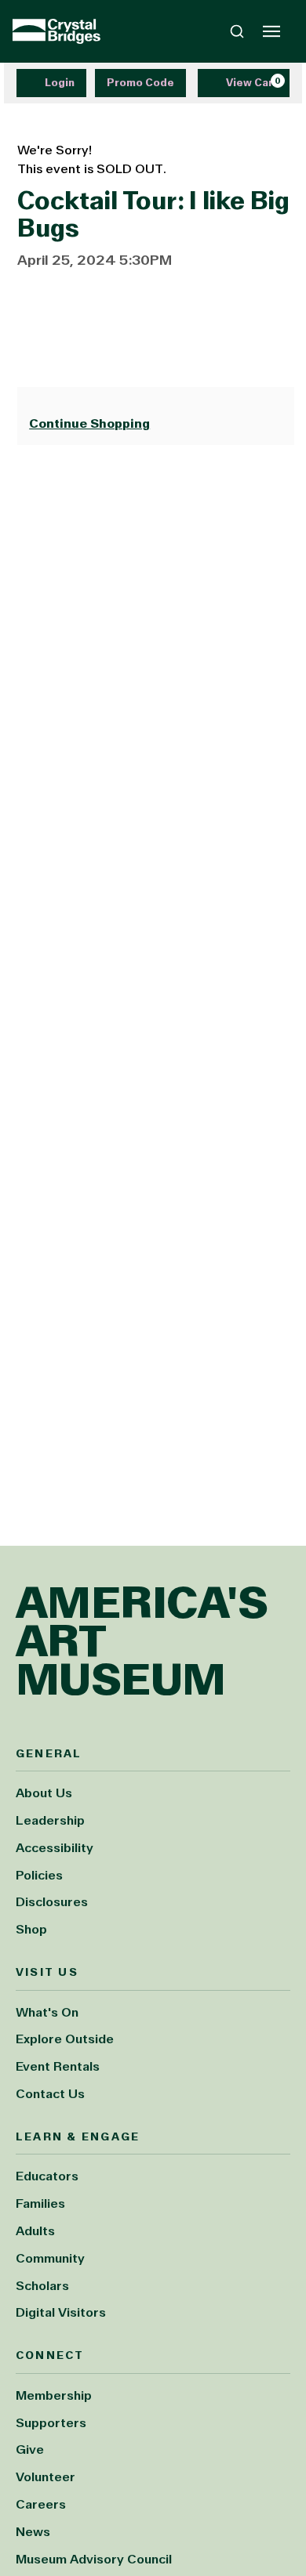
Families (40, 2203)
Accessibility (55, 1848)
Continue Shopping (89, 423)
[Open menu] (271, 31)
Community (50, 2258)
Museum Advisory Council (94, 2559)
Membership (54, 2395)
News (33, 2532)
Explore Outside (65, 2039)
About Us (44, 1793)
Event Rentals (58, 2066)
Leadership (50, 1820)
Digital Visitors (61, 2312)
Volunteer (46, 2477)
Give (30, 2449)
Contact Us (50, 2094)
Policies (39, 1875)
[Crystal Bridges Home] (56, 31)
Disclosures (52, 1902)
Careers (41, 2504)
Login (60, 83)
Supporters (51, 2423)
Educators (47, 2176)
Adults (35, 2231)
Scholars (42, 2286)
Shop (31, 1929)
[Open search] (237, 31)
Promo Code (140, 83)
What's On (47, 2012)
